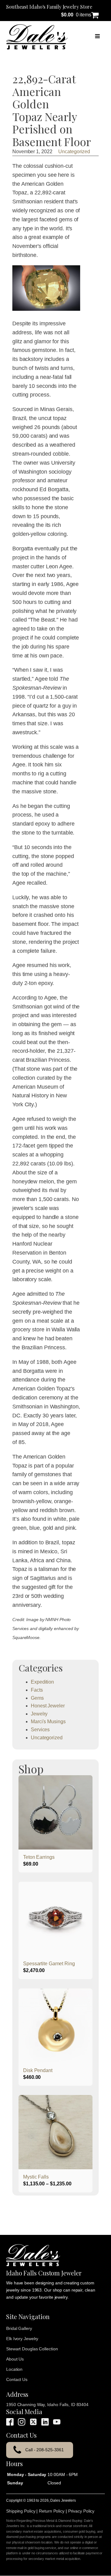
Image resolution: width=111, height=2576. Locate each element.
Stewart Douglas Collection (32, 2349)
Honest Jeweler (48, 1706)
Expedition (42, 1682)
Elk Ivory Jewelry (22, 2339)
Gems (37, 1698)
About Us (15, 2359)
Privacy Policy (81, 2511)
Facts (37, 1690)
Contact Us (17, 2379)
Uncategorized (74, 152)
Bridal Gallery (19, 2328)
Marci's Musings (48, 1722)
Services (40, 1730)
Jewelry (39, 1714)
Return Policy (52, 2511)
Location (14, 2369)
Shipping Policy (21, 2511)
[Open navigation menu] (97, 37)
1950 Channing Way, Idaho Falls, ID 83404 (47, 2405)
